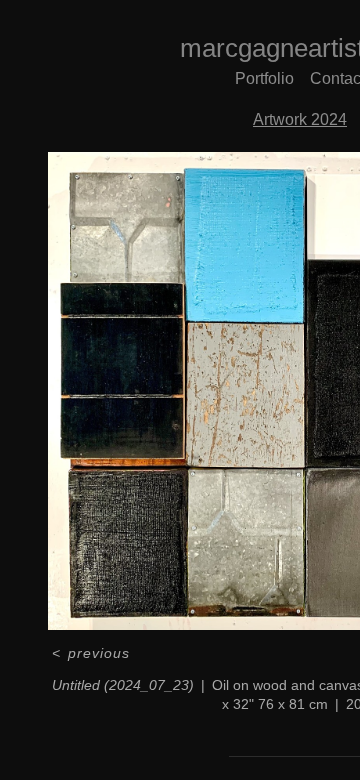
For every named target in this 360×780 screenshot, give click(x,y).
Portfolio (264, 78)
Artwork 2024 (300, 119)
